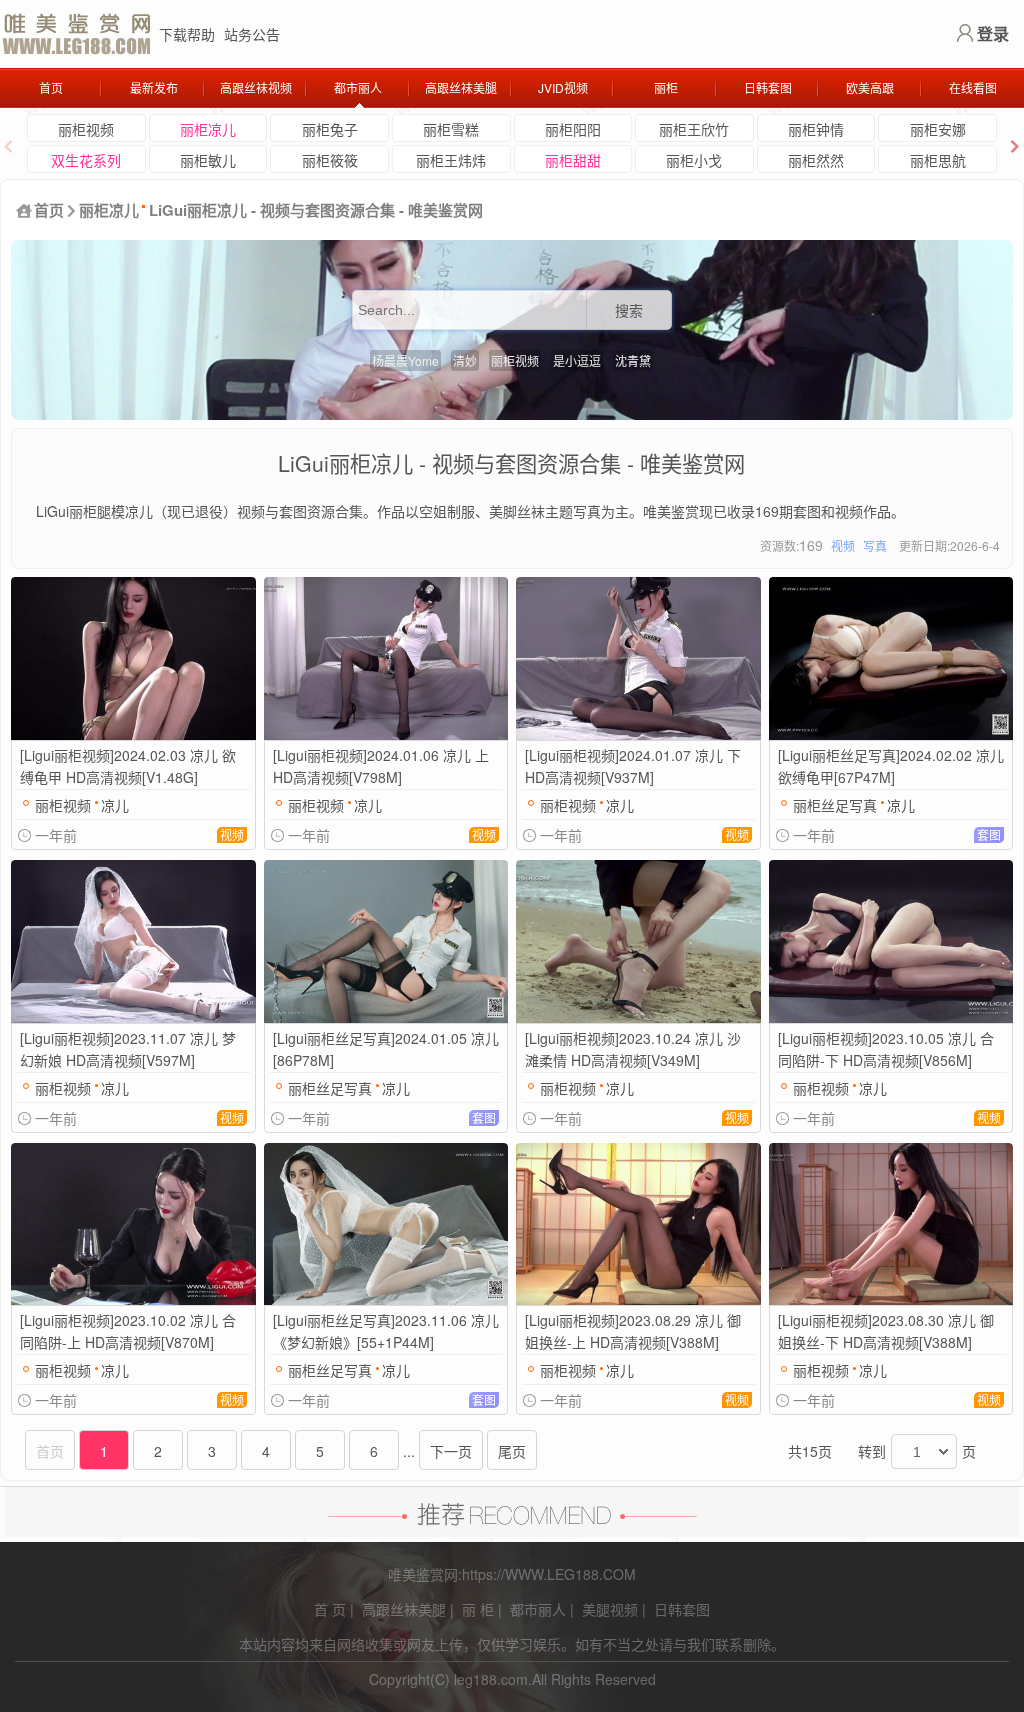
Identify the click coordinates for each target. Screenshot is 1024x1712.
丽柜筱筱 (330, 160)
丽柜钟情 (816, 129)
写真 (875, 545)
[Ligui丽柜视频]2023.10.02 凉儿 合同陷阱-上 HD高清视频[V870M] (128, 1331)
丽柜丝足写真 (835, 805)
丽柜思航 (938, 160)
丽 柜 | (482, 1609)
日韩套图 (768, 87)
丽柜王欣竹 (694, 129)
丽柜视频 (86, 129)
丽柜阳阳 (573, 129)
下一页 (451, 1451)
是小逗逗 (577, 360)
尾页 (512, 1451)
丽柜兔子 (330, 129)
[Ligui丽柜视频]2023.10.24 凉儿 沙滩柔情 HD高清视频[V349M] (633, 1049)
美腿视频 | (614, 1609)
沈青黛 (633, 360)
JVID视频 (563, 87)
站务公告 (252, 34)
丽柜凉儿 (208, 129)
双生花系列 (86, 160)
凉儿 (115, 805)
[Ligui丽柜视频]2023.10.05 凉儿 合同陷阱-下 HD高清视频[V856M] (886, 1049)
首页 (51, 87)
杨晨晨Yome (405, 360)
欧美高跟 (870, 87)
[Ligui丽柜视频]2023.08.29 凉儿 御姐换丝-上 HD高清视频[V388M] (633, 1331)
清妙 (465, 360)
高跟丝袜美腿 (461, 87)
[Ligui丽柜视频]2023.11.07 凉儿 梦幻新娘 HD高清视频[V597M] (128, 1049)
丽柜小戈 (694, 160)
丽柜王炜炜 (451, 160)
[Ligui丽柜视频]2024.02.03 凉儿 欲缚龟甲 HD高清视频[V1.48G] (128, 766)
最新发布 (154, 87)
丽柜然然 (816, 160)
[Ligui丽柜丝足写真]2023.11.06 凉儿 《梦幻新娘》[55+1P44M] (386, 1331)
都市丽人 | (542, 1609)
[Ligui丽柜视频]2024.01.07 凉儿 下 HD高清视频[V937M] (633, 766)
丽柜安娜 (938, 129)
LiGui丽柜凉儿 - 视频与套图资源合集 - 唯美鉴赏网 (316, 210)
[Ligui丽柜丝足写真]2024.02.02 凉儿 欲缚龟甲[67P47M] (891, 766)
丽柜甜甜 (573, 160)
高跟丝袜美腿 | (408, 1609)
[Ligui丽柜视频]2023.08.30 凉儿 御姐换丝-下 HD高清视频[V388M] (886, 1331)
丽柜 (666, 87)
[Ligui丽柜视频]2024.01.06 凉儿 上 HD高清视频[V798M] (381, 766)
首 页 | (334, 1609)
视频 (843, 545)
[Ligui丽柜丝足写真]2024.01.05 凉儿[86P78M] (386, 1049)
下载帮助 (187, 34)
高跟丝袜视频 (256, 87)
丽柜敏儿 (208, 160)
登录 (993, 33)
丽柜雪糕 (451, 129)
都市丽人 (358, 87)
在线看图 (973, 87)
